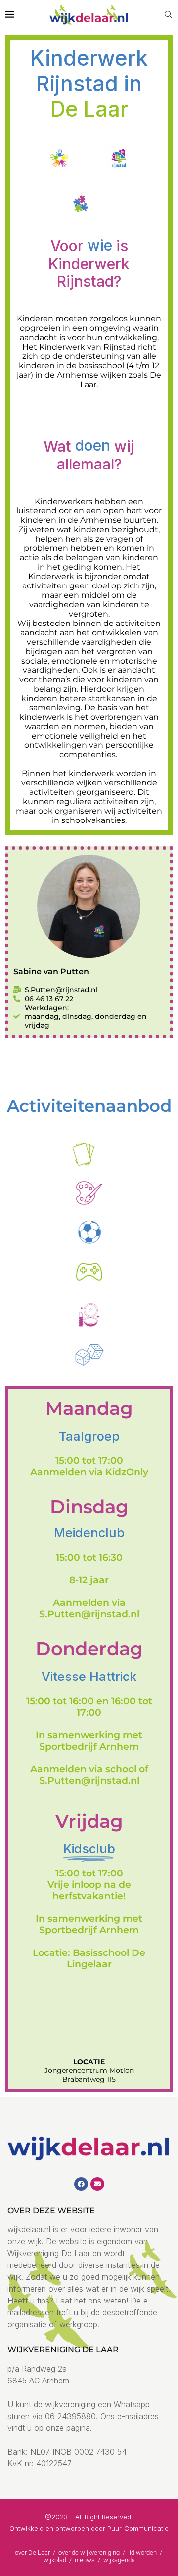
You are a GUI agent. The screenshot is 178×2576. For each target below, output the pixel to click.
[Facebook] (81, 2184)
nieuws (86, 2560)
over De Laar (32, 2553)
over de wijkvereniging (89, 2553)
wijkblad (56, 2560)
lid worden (142, 2553)
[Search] (168, 15)
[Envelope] (97, 2184)
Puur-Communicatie (138, 2528)
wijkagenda (119, 2560)
